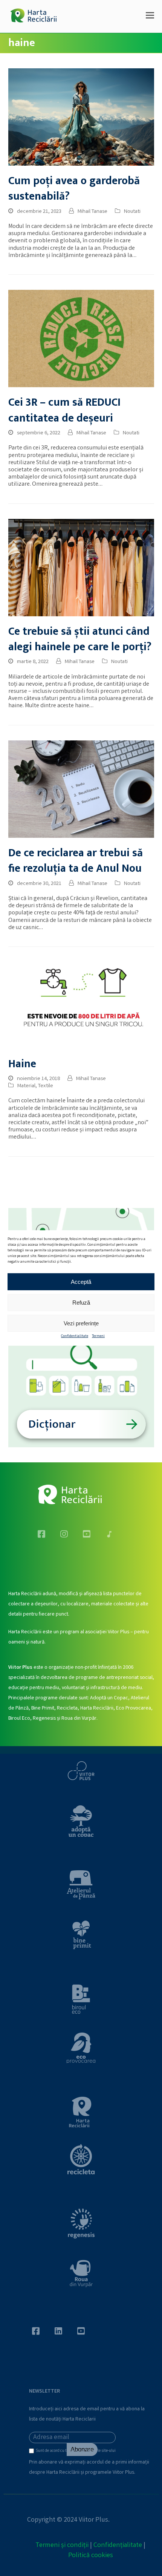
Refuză (81, 1302)
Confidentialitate (75, 1336)
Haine (22, 1064)
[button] (150, 17)
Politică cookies (91, 2556)
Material (26, 1086)
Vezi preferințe (81, 1323)
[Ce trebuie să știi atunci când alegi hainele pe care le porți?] (81, 567)
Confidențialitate (118, 2545)
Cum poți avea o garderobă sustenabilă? (74, 189)
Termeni (98, 1336)
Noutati (132, 212)
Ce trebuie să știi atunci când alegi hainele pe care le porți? (80, 639)
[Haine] (81, 1006)
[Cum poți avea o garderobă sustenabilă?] (81, 117)
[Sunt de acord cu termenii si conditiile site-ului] (32, 2453)
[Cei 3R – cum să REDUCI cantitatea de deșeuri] (81, 339)
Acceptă (81, 1281)
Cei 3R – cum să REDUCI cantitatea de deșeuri (64, 410)
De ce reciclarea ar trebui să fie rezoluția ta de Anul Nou (76, 861)
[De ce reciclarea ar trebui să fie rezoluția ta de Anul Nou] (81, 789)
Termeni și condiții (62, 2545)
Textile (46, 1086)
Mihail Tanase (92, 212)
